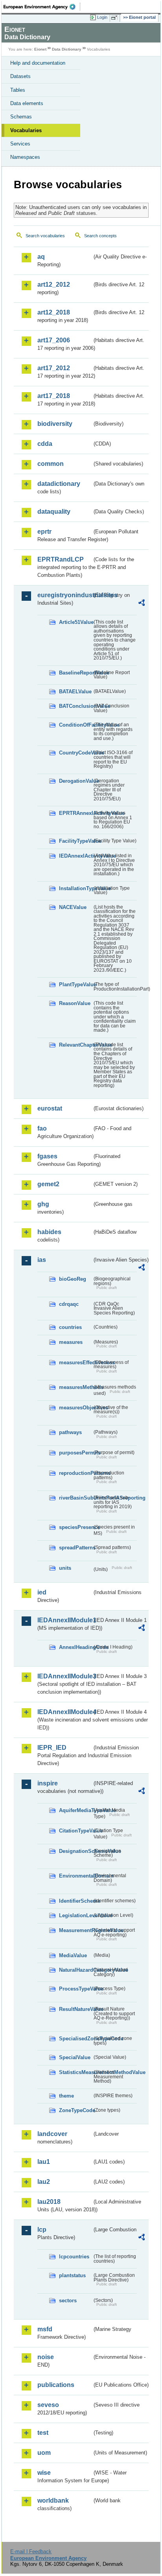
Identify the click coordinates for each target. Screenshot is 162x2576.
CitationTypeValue (75, 1831)
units (65, 1568)
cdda (45, 444)
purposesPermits (75, 1453)
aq (41, 257)
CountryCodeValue (75, 753)
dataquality (54, 512)
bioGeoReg (73, 1279)
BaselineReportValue (75, 673)
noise (46, 2357)
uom (44, 2453)
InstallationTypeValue (75, 888)
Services (20, 144)
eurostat (50, 1108)
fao (42, 1128)
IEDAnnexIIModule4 (65, 1712)
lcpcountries (74, 2257)
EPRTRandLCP (61, 559)
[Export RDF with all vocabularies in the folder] (142, 604)
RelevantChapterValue (75, 1045)
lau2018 (49, 2202)
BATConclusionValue (75, 706)
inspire (48, 1783)
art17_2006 (54, 340)
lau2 (44, 2182)
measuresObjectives (75, 1408)
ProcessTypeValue (75, 1989)
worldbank (53, 2501)
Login (102, 17)
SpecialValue (75, 2057)
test (43, 2433)
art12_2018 (54, 312)
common (51, 464)
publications (56, 2385)
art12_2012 (54, 285)
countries (70, 1327)
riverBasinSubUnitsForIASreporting (75, 1498)
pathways (70, 1432)
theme (66, 2096)
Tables (18, 90)
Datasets (20, 76)
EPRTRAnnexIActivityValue (75, 813)
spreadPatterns (75, 1548)
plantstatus (72, 2275)
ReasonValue (75, 1003)
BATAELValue (75, 692)
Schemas (21, 117)
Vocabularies (26, 130)
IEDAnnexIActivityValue (75, 856)
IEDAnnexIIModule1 (65, 1620)
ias (42, 1260)
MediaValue (73, 1955)
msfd (45, 2329)
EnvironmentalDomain (75, 1876)
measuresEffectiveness (75, 1363)
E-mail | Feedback (31, 2551)
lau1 (44, 2162)
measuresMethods (75, 1387)
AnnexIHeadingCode (75, 1647)
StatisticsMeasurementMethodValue (75, 2072)
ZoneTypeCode (75, 2110)
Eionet (40, 49)
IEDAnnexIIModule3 (65, 1676)
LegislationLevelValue (75, 1915)
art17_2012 (54, 368)
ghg (43, 1204)
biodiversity (55, 424)
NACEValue (73, 907)
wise (44, 2473)
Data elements (27, 103)
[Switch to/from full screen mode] (116, 18)
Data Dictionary (67, 49)
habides (49, 1232)
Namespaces (25, 157)
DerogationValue (75, 781)
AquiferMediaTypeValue (75, 1810)
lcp (42, 2230)
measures (71, 1342)
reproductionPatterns (75, 1473)
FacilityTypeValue (75, 841)
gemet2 (48, 1184)
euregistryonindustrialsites (65, 595)
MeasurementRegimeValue (75, 1930)
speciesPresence (75, 1527)
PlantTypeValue (75, 984)
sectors (68, 2301)
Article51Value (75, 622)
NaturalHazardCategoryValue (75, 1970)
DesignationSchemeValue (75, 1851)
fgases (47, 1156)
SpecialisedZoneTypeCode (75, 2039)
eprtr (44, 532)
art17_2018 (54, 396)
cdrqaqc (69, 1304)
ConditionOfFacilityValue (75, 725)
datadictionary (59, 484)
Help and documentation (38, 63)
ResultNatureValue (75, 2009)
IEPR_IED (52, 1748)
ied (42, 1592)
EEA (42, 7)
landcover (52, 2134)
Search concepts (100, 236)
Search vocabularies (45, 236)
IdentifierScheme (75, 1901)
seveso (48, 2405)
